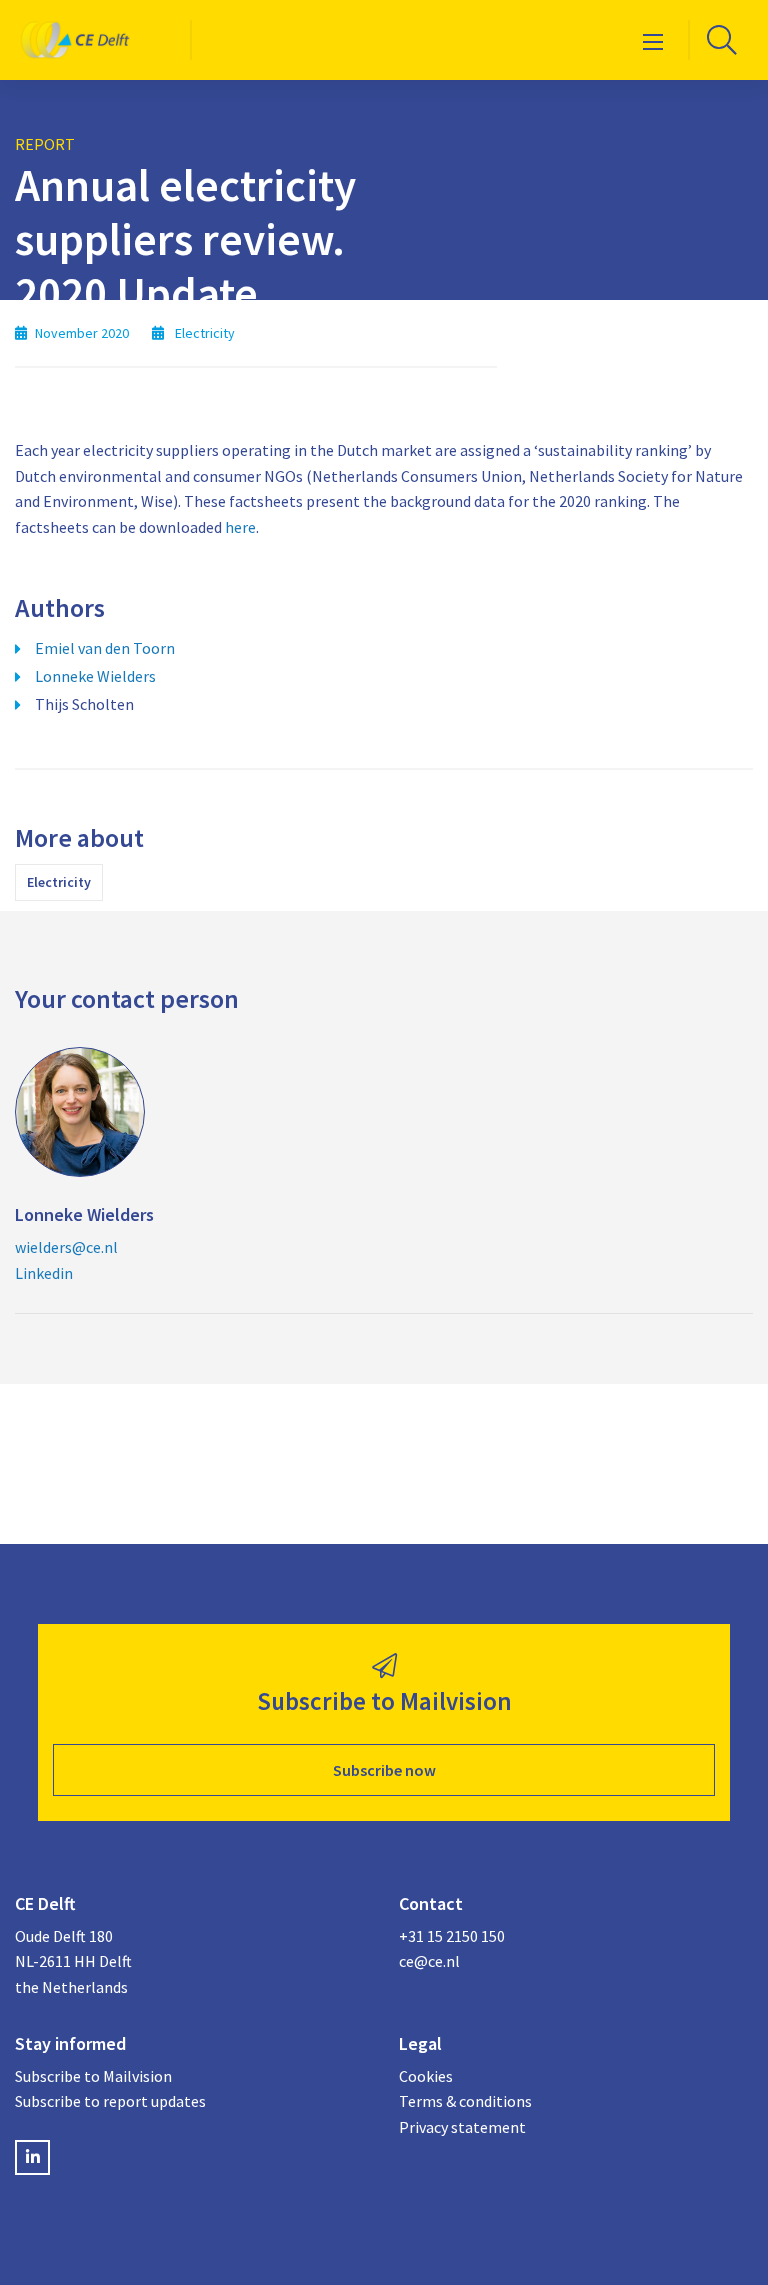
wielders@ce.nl (66, 1247)
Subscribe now (384, 1770)
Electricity (59, 882)
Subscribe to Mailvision (93, 2076)
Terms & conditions (465, 2101)
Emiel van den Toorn (105, 648)
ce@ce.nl (429, 1961)
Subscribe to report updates (110, 2101)
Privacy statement (462, 2127)
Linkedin (44, 1273)
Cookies (426, 2076)
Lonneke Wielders (95, 676)
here (240, 527)
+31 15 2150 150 (452, 1936)
